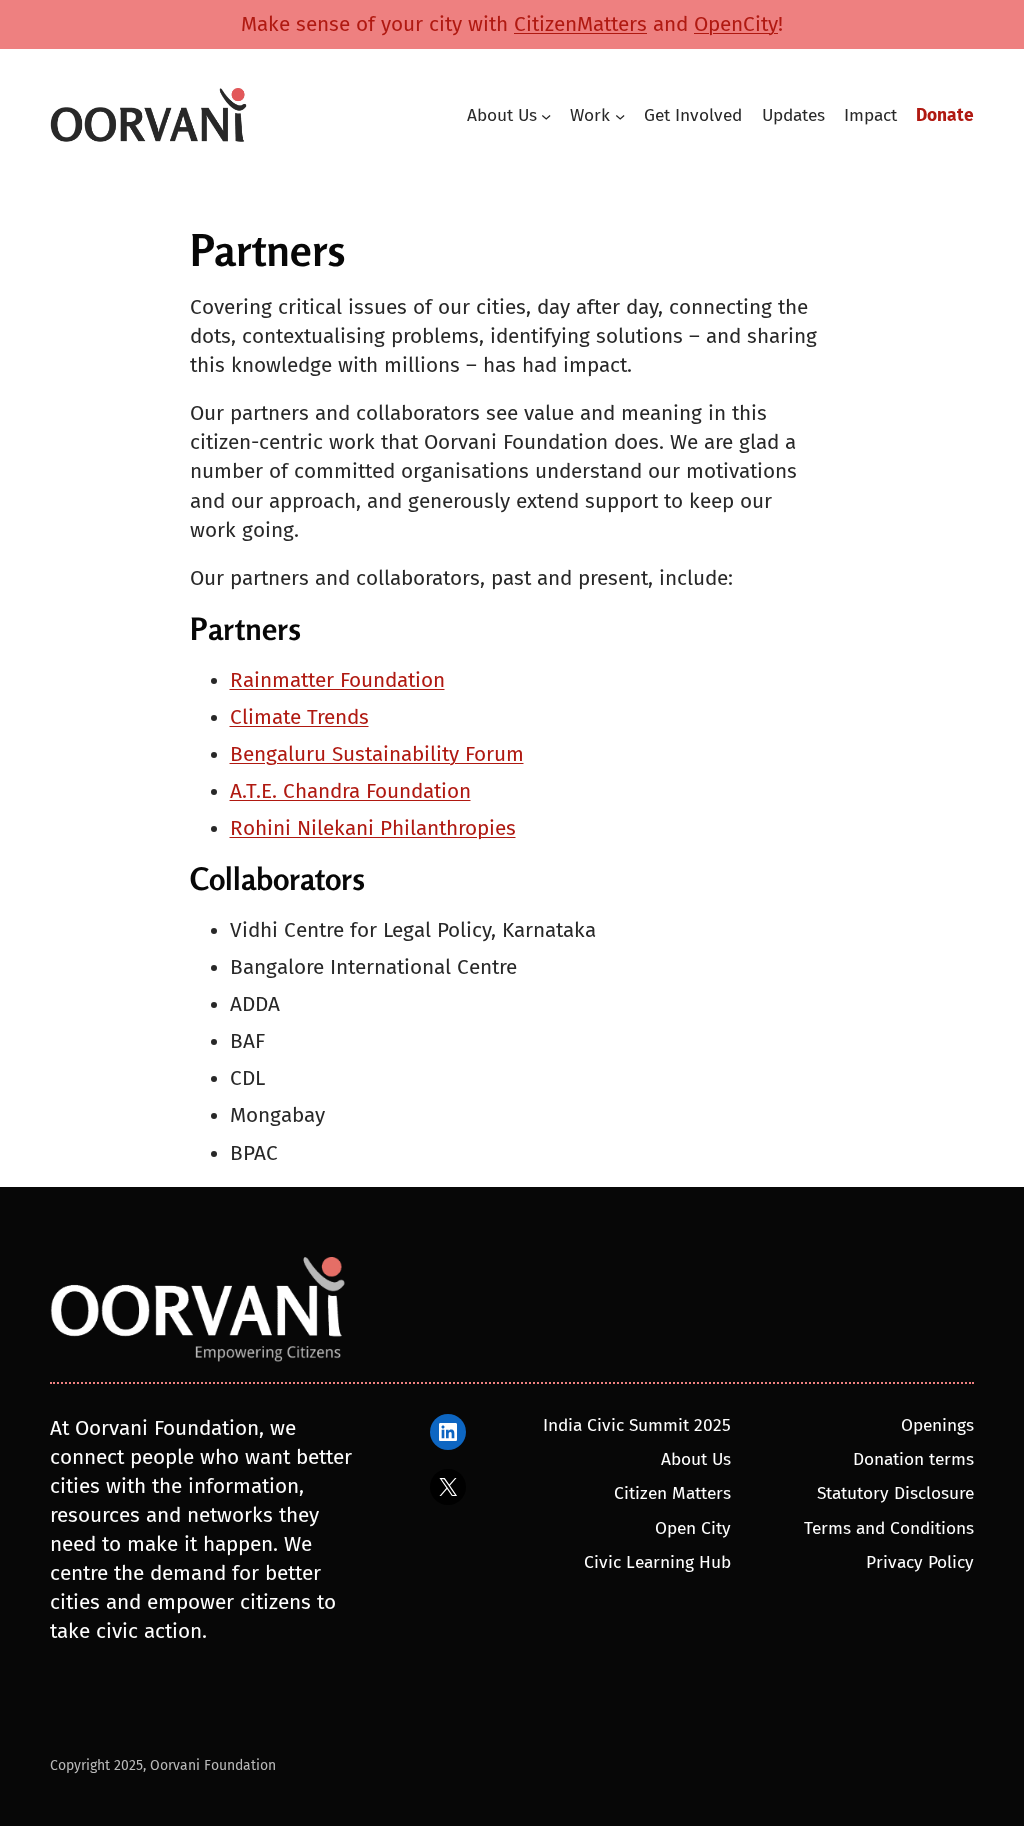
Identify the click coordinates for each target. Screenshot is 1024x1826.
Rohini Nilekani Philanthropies (373, 828)
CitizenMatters (580, 24)
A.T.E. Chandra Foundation (350, 791)
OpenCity (736, 24)
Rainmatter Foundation (337, 680)
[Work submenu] (620, 116)
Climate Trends (299, 717)
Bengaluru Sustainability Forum (377, 754)
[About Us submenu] (546, 116)
